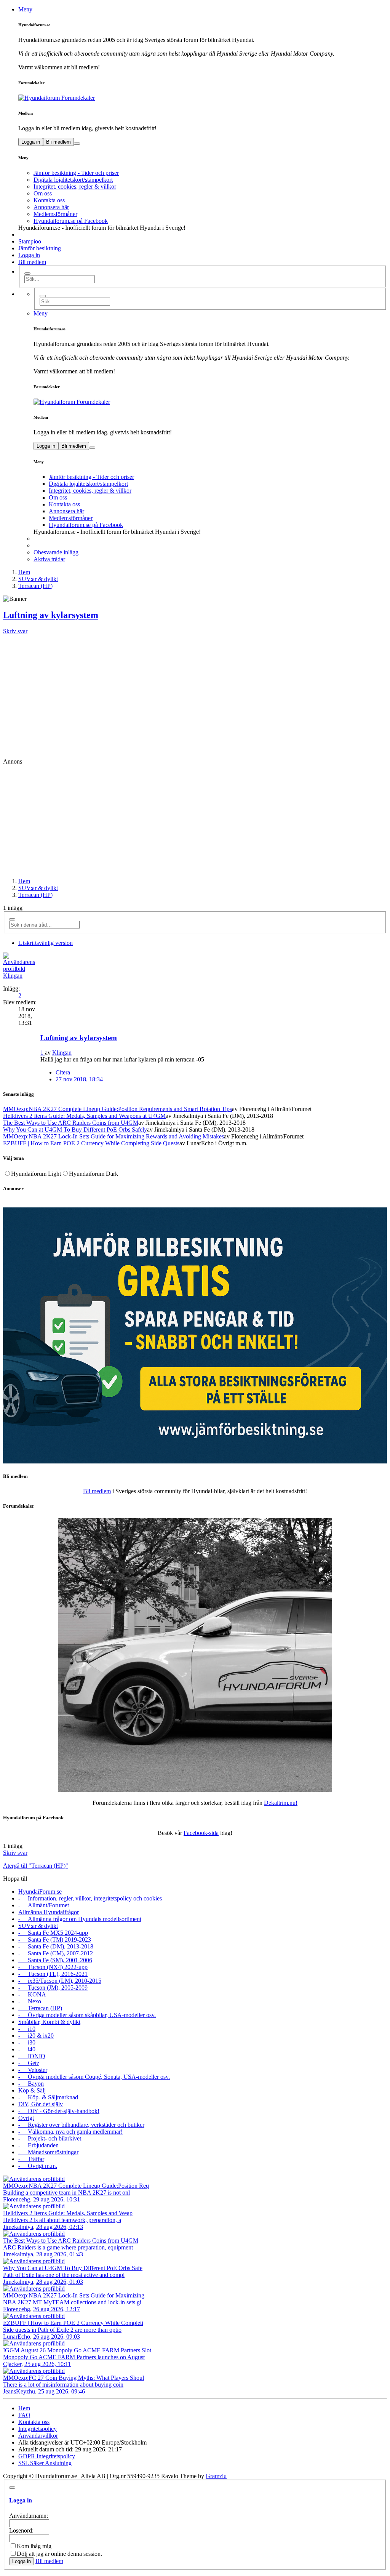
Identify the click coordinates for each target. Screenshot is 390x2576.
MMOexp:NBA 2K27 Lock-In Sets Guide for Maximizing (74, 2295)
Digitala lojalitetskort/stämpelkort (73, 180)
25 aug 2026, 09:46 (62, 2391)
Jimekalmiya (18, 2227)
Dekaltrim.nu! (281, 1803)
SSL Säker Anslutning (45, 2463)
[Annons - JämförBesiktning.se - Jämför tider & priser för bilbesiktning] (195, 1461)
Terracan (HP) (35, 895)
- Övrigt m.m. (38, 2166)
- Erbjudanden (38, 2145)
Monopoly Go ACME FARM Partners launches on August (74, 2357)
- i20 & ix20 (36, 2036)
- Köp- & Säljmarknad (48, 2097)
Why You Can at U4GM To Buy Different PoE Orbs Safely (75, 1130)
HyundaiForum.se (40, 1892)
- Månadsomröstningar (48, 2152)
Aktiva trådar (49, 559)
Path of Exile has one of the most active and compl (64, 2275)
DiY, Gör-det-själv (41, 2104)
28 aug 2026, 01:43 (60, 2254)
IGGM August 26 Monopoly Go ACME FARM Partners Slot (77, 2350)
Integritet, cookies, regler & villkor (75, 187)
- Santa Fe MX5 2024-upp (53, 1933)
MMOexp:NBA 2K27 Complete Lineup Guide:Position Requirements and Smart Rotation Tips (117, 1109)
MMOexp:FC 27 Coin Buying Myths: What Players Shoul (74, 2378)
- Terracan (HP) (40, 2008)
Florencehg (17, 2199)
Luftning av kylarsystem (51, 615)
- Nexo (30, 2001)
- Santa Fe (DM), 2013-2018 (56, 1946)
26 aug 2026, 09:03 (57, 2337)
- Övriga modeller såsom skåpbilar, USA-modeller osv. (87, 2015)
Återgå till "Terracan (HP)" (36, 1866)
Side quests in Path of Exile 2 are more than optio (62, 2330)
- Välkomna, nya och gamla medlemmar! (70, 2132)
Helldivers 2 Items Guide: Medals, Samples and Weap (68, 2213)
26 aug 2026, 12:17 (57, 2309)
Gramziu (216, 2476)
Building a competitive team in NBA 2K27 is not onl (66, 2193)
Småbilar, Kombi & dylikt (49, 2022)
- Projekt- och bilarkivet (50, 2138)
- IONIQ (32, 2056)
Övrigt (26, 2118)
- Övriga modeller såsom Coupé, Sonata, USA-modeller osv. (94, 2077)
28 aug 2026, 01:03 (60, 2282)
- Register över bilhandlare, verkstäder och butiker (81, 2125)
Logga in (31, 142)
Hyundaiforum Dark (94, 1174)
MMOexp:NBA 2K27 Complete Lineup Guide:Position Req (76, 2186)
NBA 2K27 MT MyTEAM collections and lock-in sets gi (72, 2302)
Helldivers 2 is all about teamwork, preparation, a (62, 2220)
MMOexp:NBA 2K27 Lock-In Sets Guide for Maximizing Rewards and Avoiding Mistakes (113, 1136)
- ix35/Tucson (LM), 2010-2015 (60, 1981)
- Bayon (31, 2084)
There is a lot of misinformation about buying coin (63, 2385)
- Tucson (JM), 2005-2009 (53, 1988)
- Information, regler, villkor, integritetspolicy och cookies (90, 1898)
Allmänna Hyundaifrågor (49, 1912)
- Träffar (31, 2159)
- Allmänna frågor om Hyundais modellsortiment (80, 1919)
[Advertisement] (195, 692)
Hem (24, 881)
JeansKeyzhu (19, 2391)
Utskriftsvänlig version (46, 943)
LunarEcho (17, 2337)
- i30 (27, 2042)
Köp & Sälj (32, 2090)
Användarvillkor (38, 2436)
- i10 (27, 2029)
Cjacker (12, 2364)
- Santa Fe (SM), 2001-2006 (55, 1960)
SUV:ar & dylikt (38, 888)
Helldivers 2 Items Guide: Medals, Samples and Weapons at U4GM (84, 1116)
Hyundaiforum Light (36, 1174)
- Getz (29, 2063)
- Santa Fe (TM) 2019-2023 (55, 1940)
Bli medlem (58, 142)
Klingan (13, 976)
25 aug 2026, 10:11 (48, 2364)
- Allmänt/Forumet (44, 1905)
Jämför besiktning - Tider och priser (76, 173)
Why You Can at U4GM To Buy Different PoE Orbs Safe (73, 2268)
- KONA (32, 1994)
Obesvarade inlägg (56, 552)
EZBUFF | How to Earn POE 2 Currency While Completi (73, 2323)
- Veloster (33, 2070)
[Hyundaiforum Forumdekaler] (203, 98)
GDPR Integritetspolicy (47, 2456)
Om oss (43, 193)
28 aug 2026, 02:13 (60, 2227)
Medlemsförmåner (55, 214)
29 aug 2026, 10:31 (57, 2199)
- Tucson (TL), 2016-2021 (53, 1974)
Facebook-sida (201, 1833)
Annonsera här (51, 207)
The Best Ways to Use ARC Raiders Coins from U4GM (71, 1123)
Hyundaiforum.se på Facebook (71, 221)
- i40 (27, 2049)
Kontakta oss (49, 200)
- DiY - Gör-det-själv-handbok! (59, 2111)
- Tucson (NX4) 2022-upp (53, 1967)
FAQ (24, 2415)
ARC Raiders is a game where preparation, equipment (68, 2247)
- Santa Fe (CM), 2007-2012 (56, 1953)
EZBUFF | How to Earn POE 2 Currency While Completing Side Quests (91, 1143)
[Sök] (27, 274)
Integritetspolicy (38, 2429)
